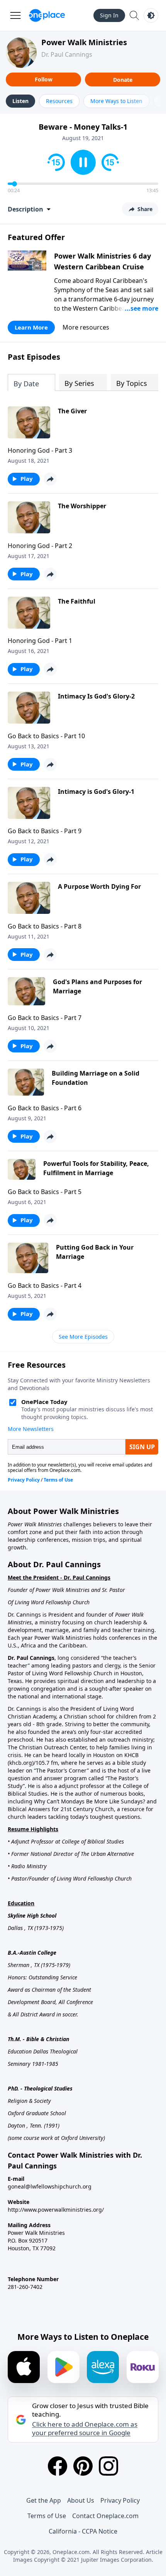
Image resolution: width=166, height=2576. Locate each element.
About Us (81, 2500)
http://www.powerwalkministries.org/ (56, 2210)
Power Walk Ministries (84, 42)
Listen (20, 101)
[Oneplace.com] (47, 15)
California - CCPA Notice (83, 2531)
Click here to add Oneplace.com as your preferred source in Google (85, 2429)
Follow (44, 79)
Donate (123, 80)
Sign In (109, 15)
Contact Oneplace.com (105, 2516)
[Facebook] (58, 2466)
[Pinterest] (83, 2466)
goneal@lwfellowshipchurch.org (50, 2186)
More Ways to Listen (116, 101)
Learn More (31, 327)
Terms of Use (47, 2516)
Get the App (44, 2500)
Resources (59, 101)
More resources (86, 327)
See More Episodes (83, 1337)
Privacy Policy (120, 2500)
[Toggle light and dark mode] (151, 15)
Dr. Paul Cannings (67, 54)
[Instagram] (108, 2466)
